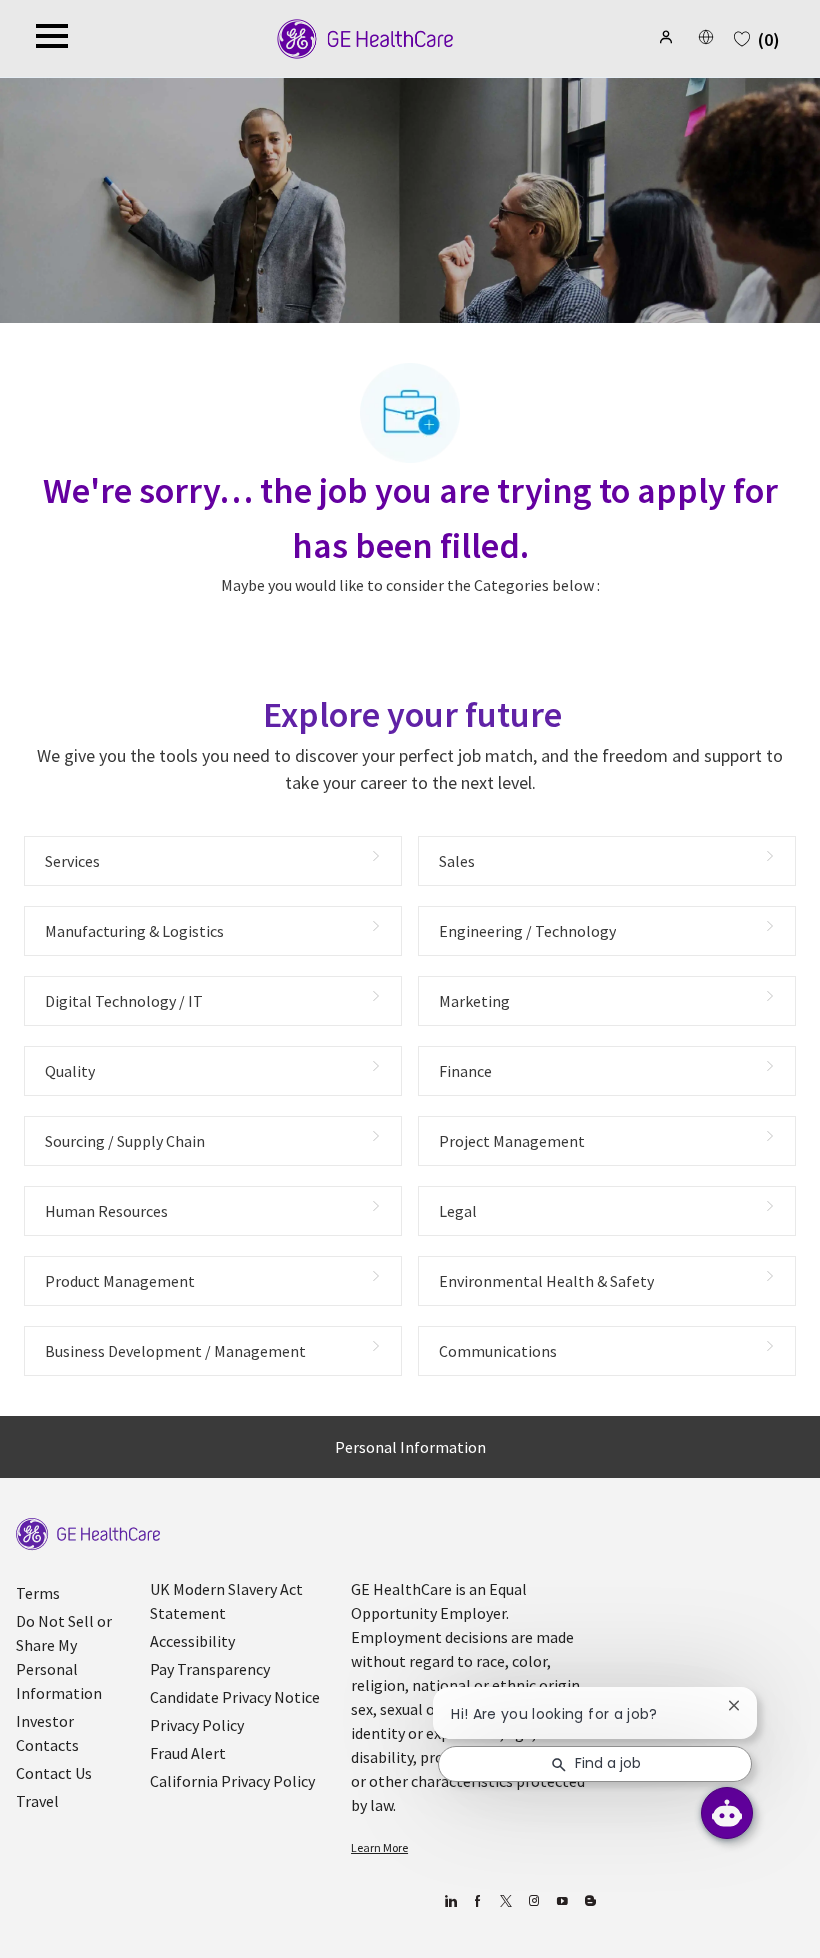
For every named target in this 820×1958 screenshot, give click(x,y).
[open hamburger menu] (52, 39)
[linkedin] (450, 1901)
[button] (668, 37)
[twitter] (506, 1901)
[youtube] (562, 1901)
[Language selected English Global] (706, 37)
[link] (88, 1534)
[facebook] (478, 1901)
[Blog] (534, 1901)
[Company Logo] (365, 37)
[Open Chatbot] (727, 1813)
